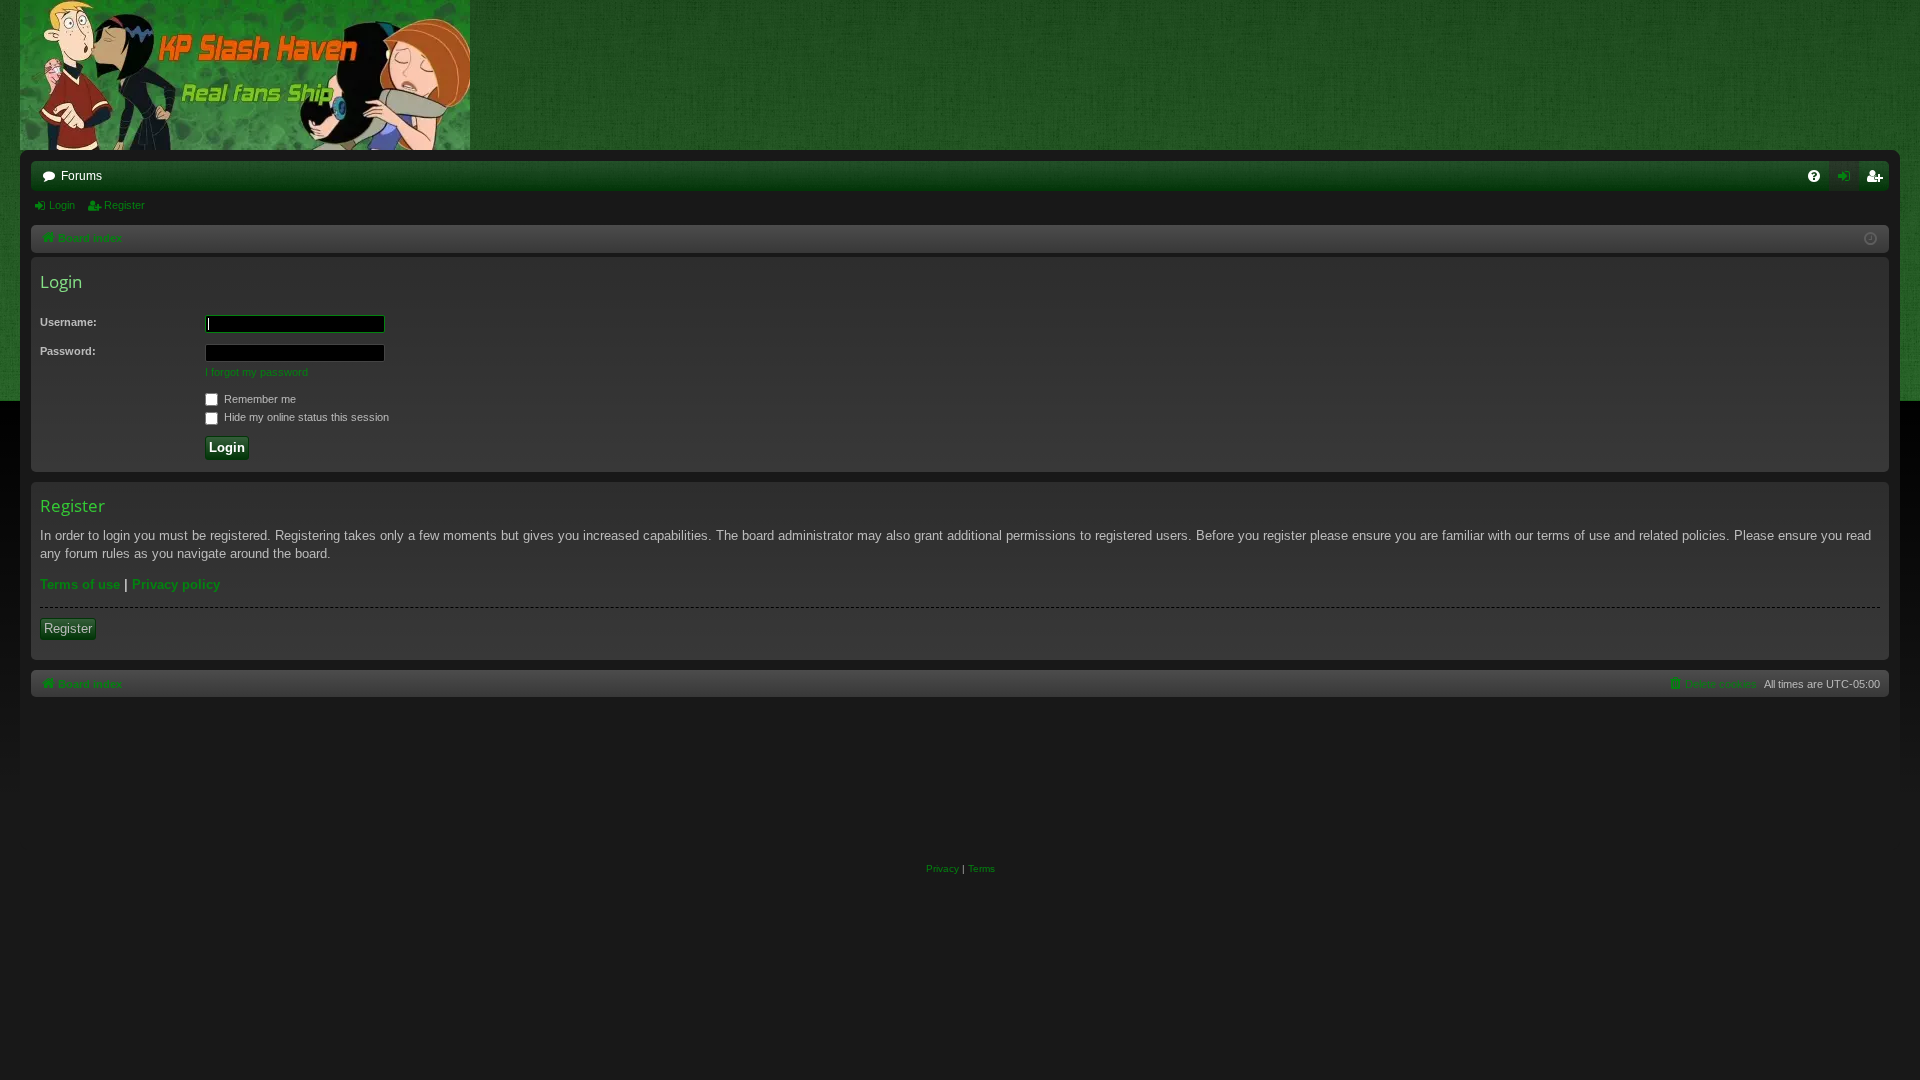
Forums (81, 176)
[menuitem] (1814, 176)
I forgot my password (256, 372)
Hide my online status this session (305, 417)
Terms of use (80, 584)
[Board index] (255, 75)
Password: (68, 351)
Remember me (258, 399)
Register (124, 205)
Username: (68, 322)
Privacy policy (176, 584)
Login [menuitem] (1848, 180)
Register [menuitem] (1878, 180)
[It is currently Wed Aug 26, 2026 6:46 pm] (1870, 239)
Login (62, 205)
